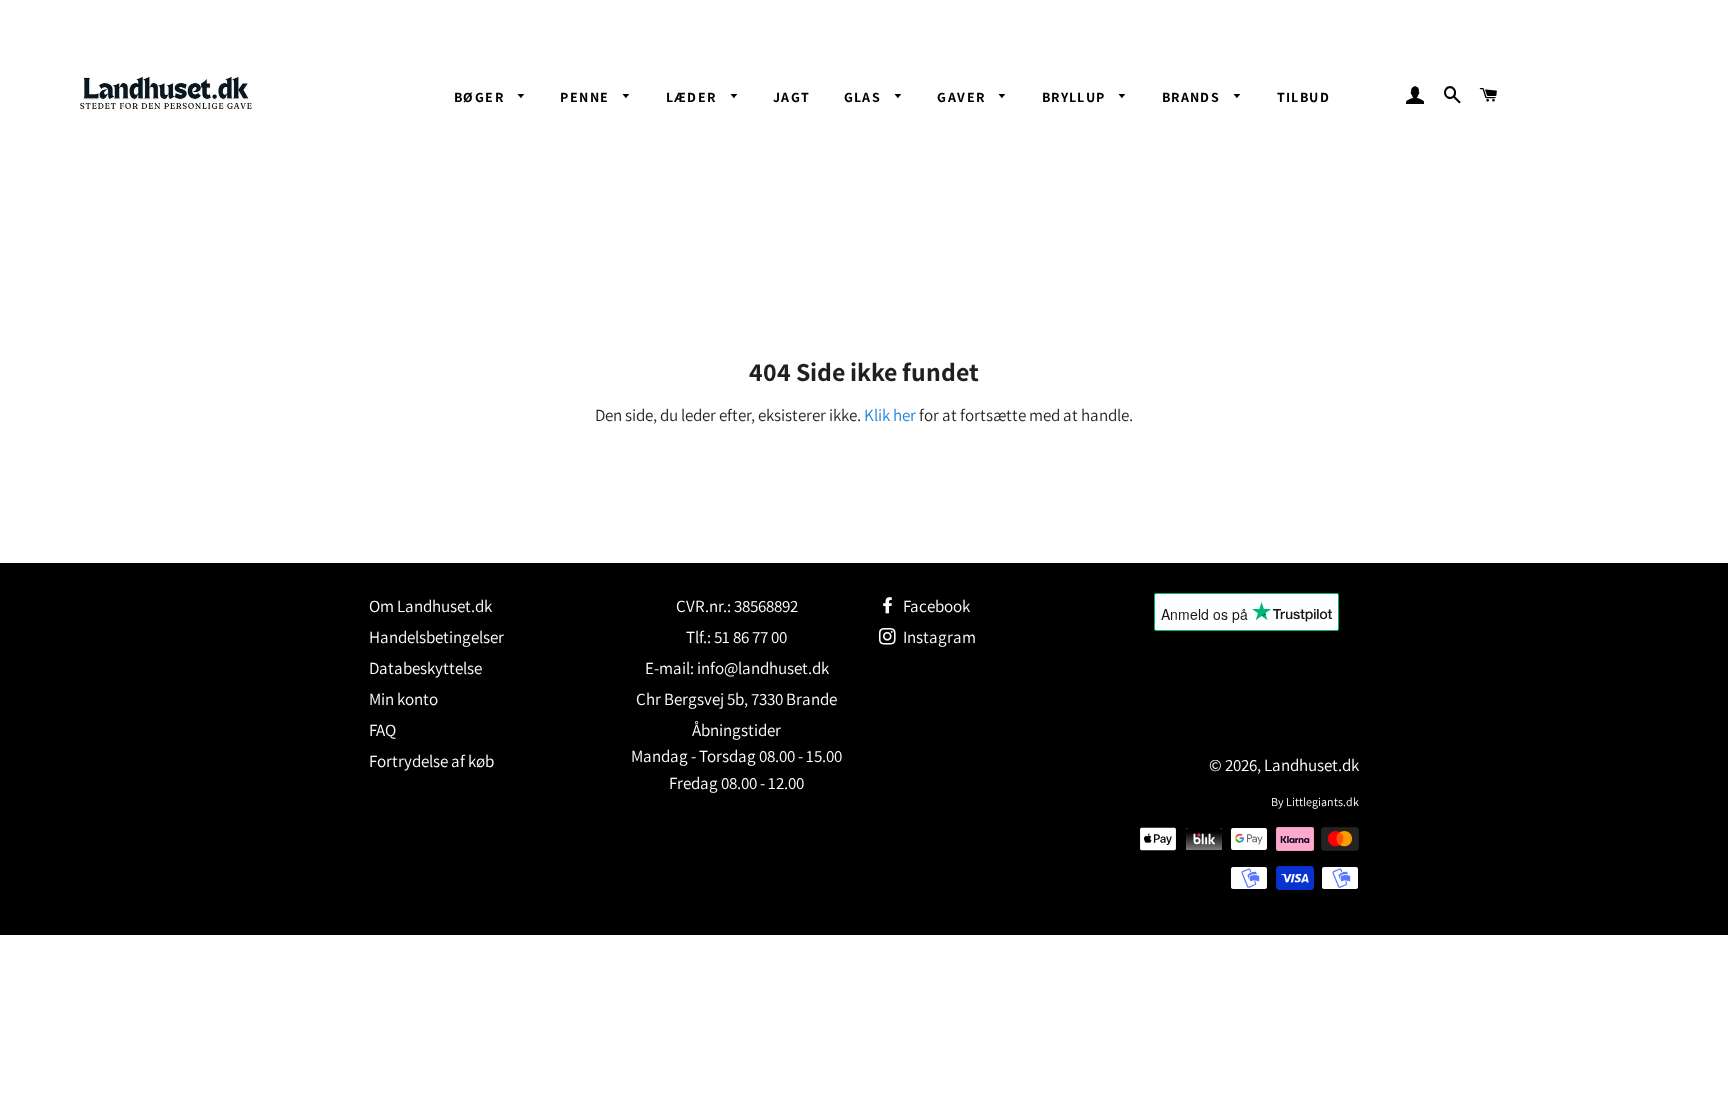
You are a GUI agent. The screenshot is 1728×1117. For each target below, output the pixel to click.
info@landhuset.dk (763, 668)
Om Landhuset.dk (430, 606)
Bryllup (1076, 97)
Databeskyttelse (425, 668)
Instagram (938, 637)
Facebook (935, 606)
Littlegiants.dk (1322, 801)
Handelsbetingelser (436, 637)
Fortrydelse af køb (431, 761)
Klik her (890, 415)
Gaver (963, 97)
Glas (865, 97)
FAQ (382, 730)
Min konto (403, 699)
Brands (1193, 97)
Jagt (792, 97)
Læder (693, 97)
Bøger (481, 97)
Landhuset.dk (1311, 765)
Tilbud (1303, 97)
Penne (586, 97)
